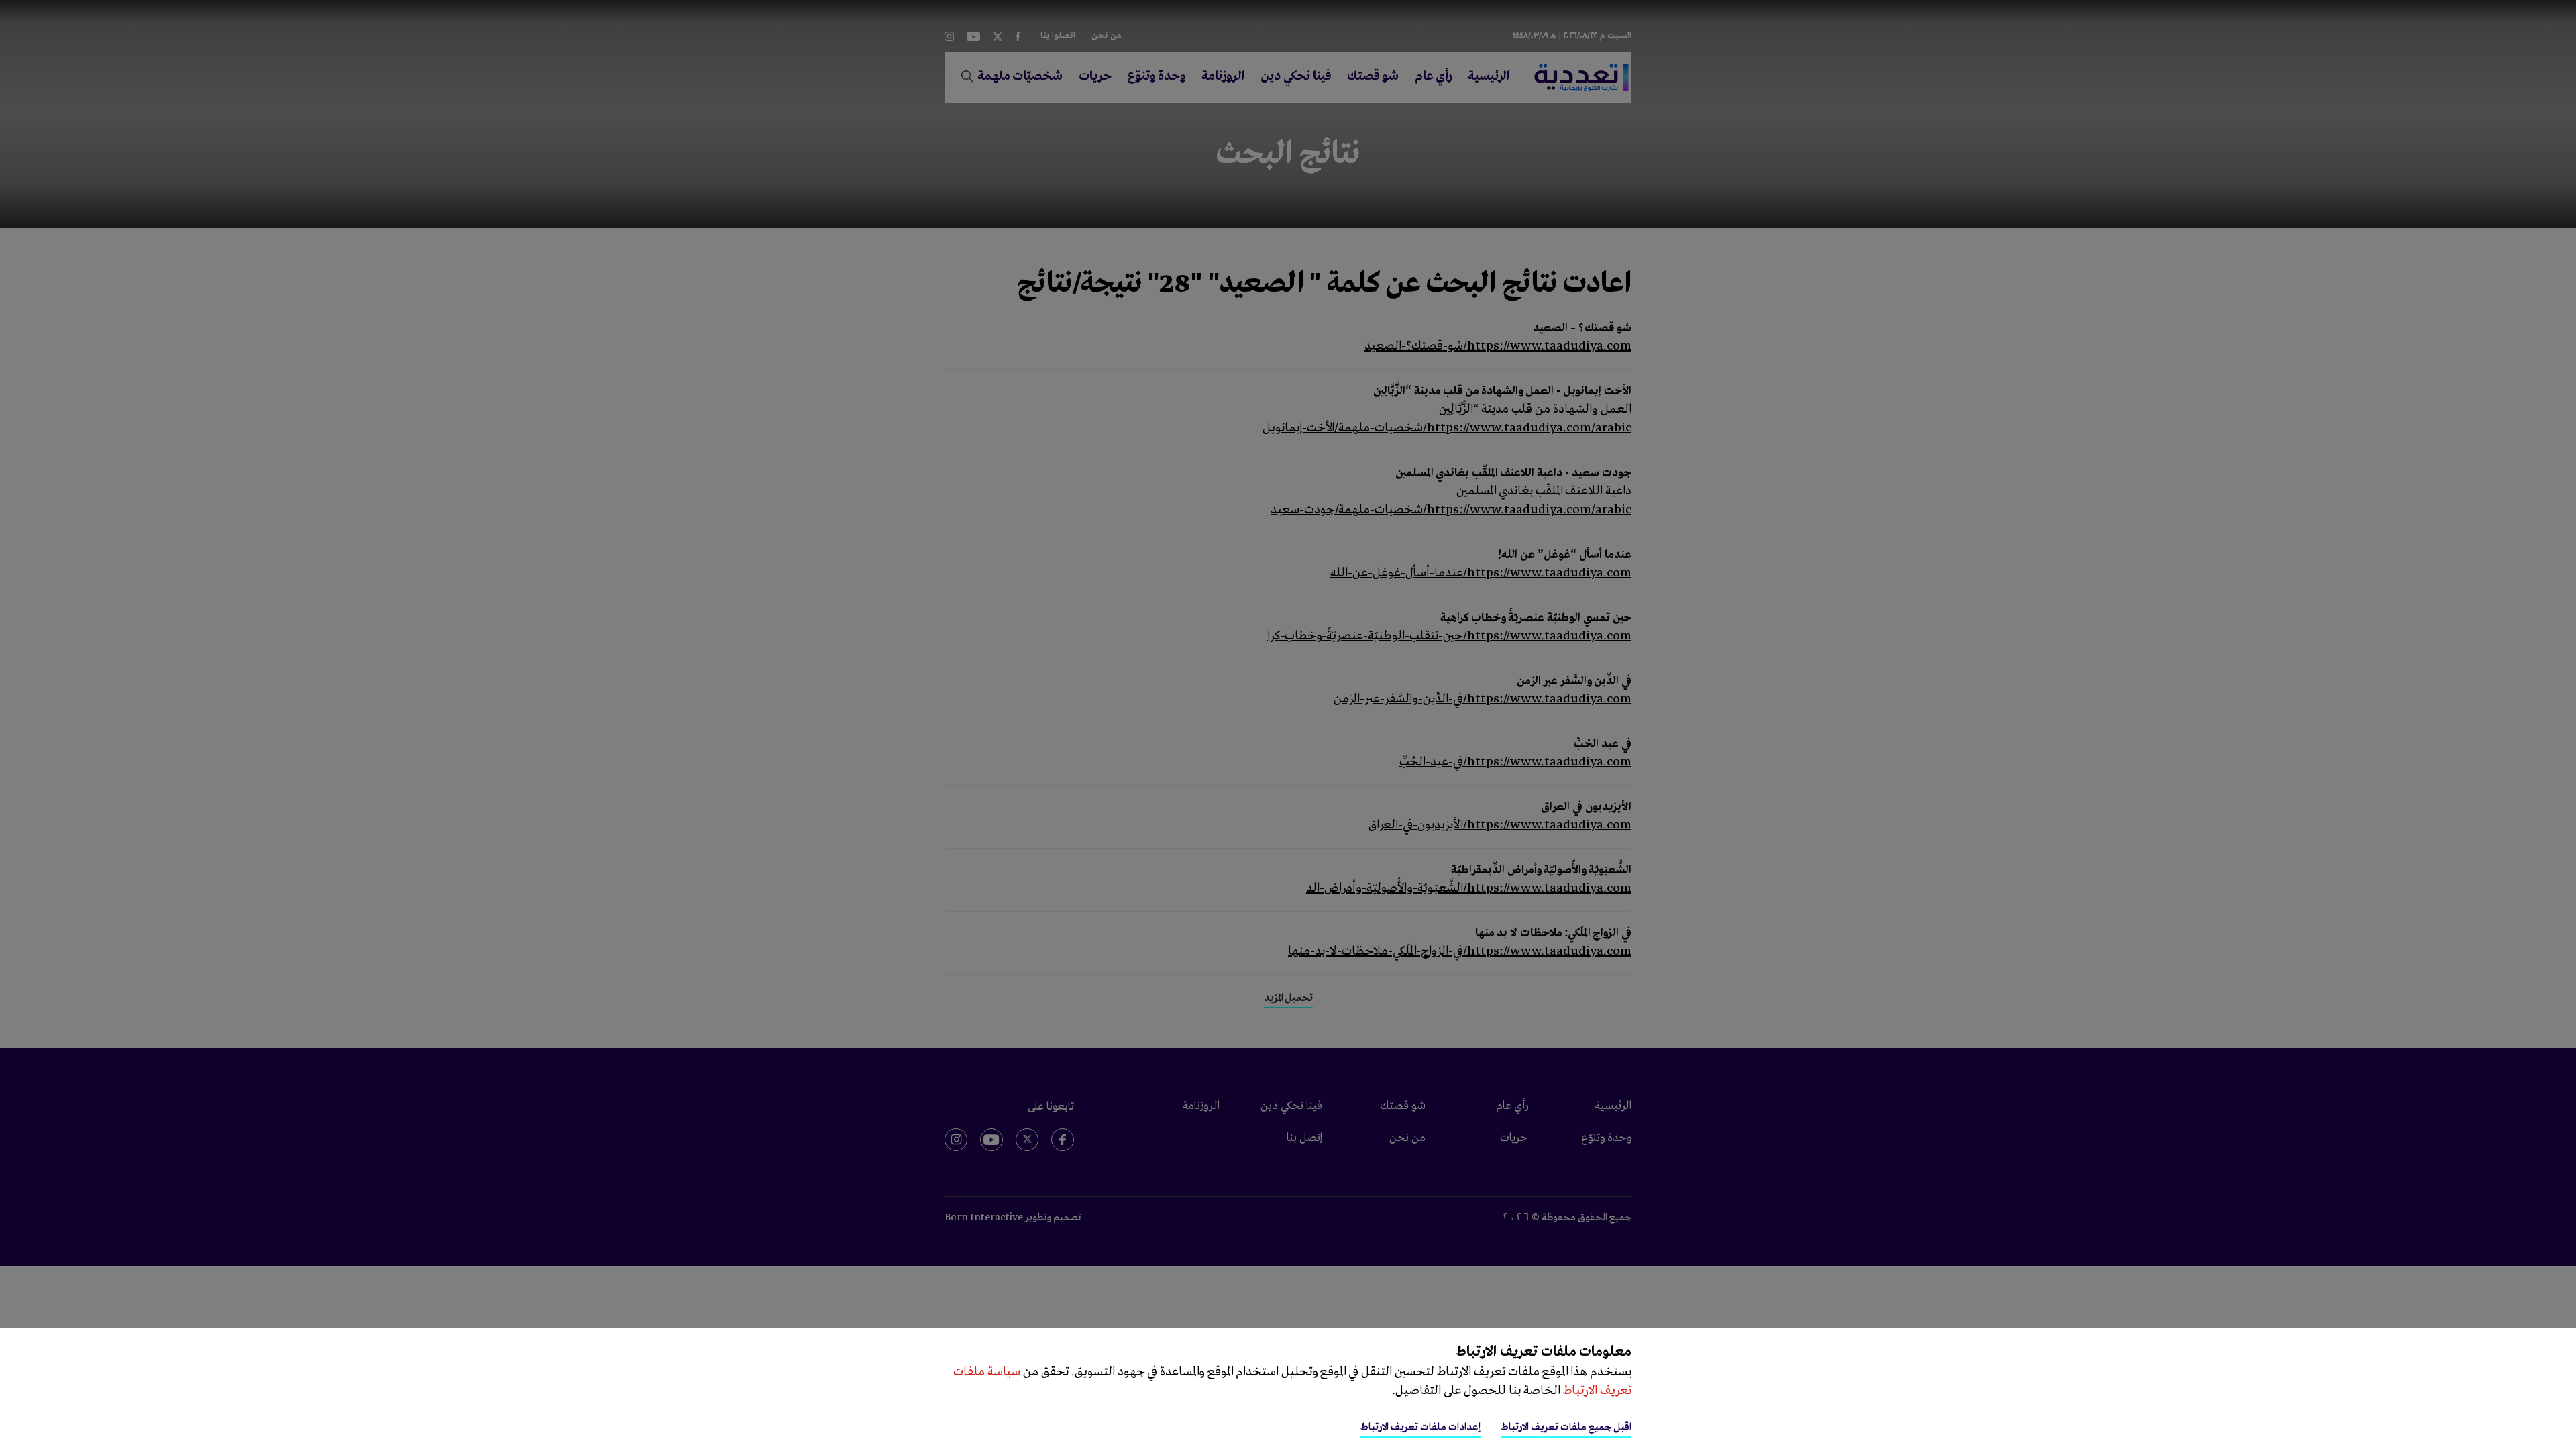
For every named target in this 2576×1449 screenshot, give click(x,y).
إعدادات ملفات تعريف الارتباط (1420, 1428)
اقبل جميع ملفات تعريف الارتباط (1566, 1428)
